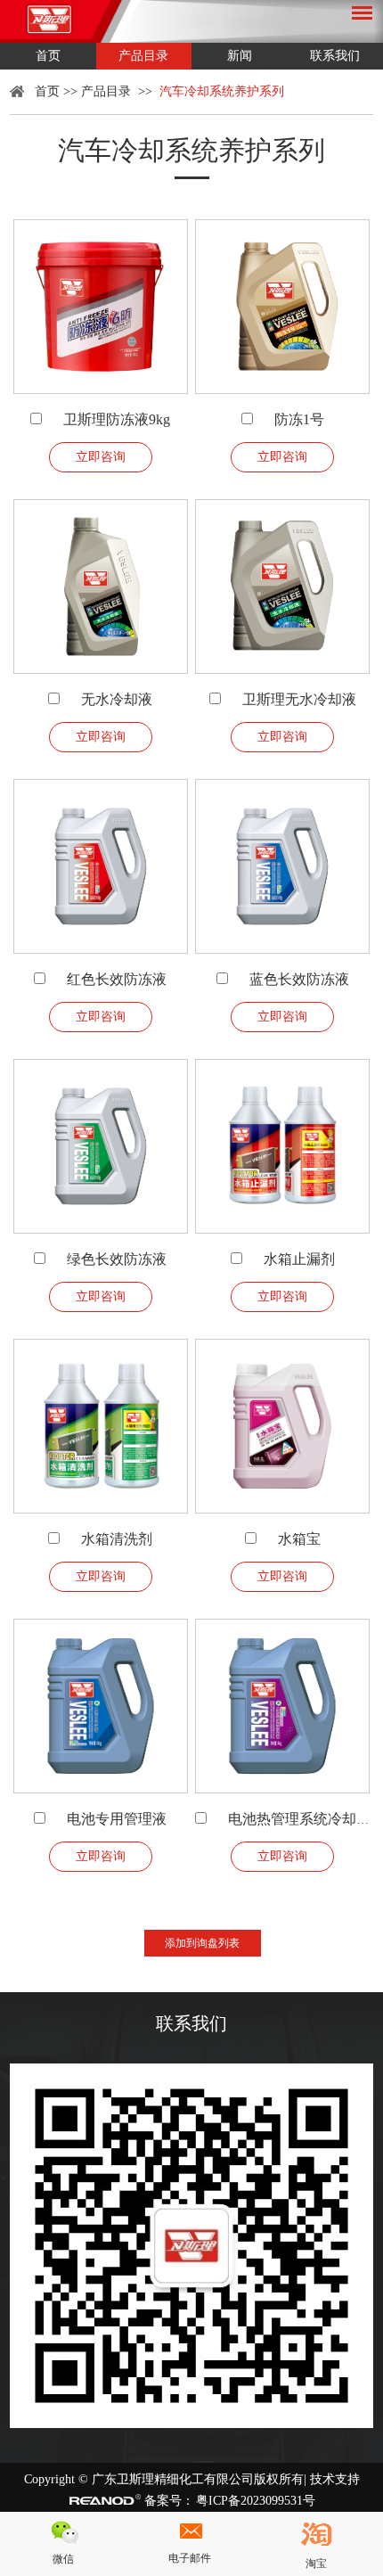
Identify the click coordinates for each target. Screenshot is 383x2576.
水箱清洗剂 (117, 1539)
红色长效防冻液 (117, 979)
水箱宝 (299, 1539)
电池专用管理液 (117, 1819)
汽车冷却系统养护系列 (222, 91)
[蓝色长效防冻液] (282, 866)
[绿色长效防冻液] (101, 1146)
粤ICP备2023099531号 (256, 2501)
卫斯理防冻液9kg (117, 419)
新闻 (240, 56)
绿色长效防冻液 (117, 1259)
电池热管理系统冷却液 (299, 1819)
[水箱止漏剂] (282, 1146)
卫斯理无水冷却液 (299, 699)
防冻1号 (299, 419)
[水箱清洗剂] (101, 1426)
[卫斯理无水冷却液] (282, 587)
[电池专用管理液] (101, 1706)
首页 (48, 56)
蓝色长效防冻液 (299, 979)
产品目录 (143, 56)
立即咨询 (101, 457)
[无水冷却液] (101, 587)
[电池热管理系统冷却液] (282, 1706)
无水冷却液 (117, 699)
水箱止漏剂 (299, 1259)
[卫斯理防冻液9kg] (101, 307)
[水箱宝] (282, 1426)
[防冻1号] (282, 307)
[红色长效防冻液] (101, 866)
